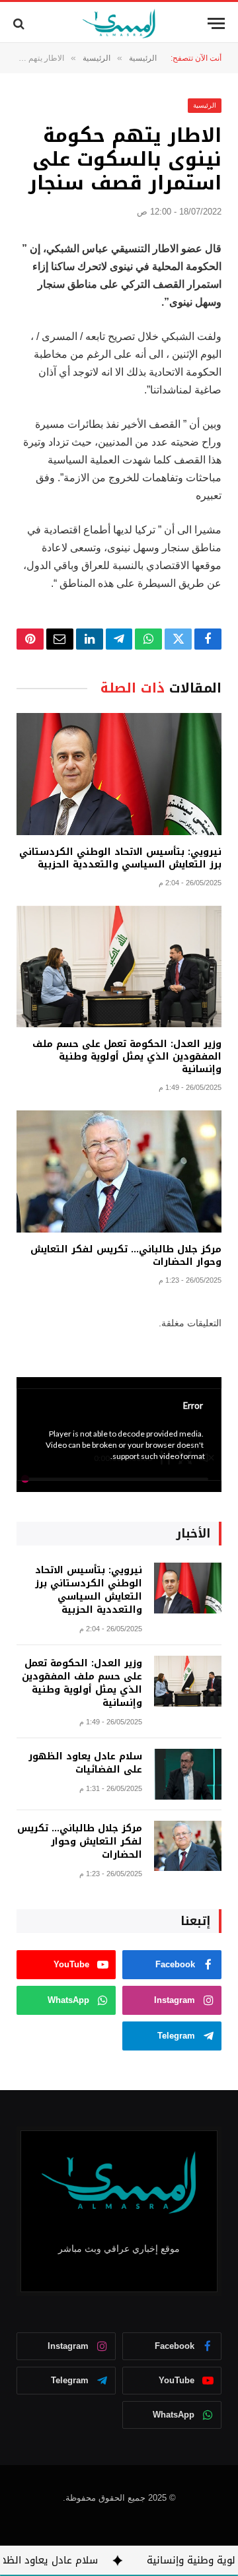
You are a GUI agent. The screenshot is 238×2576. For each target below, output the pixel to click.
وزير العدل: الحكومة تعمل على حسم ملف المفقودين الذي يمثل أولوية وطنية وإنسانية (127, 1057)
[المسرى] (119, 23)
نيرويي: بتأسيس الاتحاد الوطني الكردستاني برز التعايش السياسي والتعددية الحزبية (120, 858)
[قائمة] (216, 23)
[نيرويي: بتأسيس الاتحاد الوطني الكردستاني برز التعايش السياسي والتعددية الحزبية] (119, 774)
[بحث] (20, 23)
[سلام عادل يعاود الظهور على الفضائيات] (188, 1774)
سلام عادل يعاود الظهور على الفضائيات (85, 1763)
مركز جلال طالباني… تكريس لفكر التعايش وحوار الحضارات (126, 1256)
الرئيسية (205, 105)
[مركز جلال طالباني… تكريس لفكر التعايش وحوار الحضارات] (119, 1171)
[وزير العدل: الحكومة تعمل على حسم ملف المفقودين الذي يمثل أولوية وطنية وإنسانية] (119, 967)
